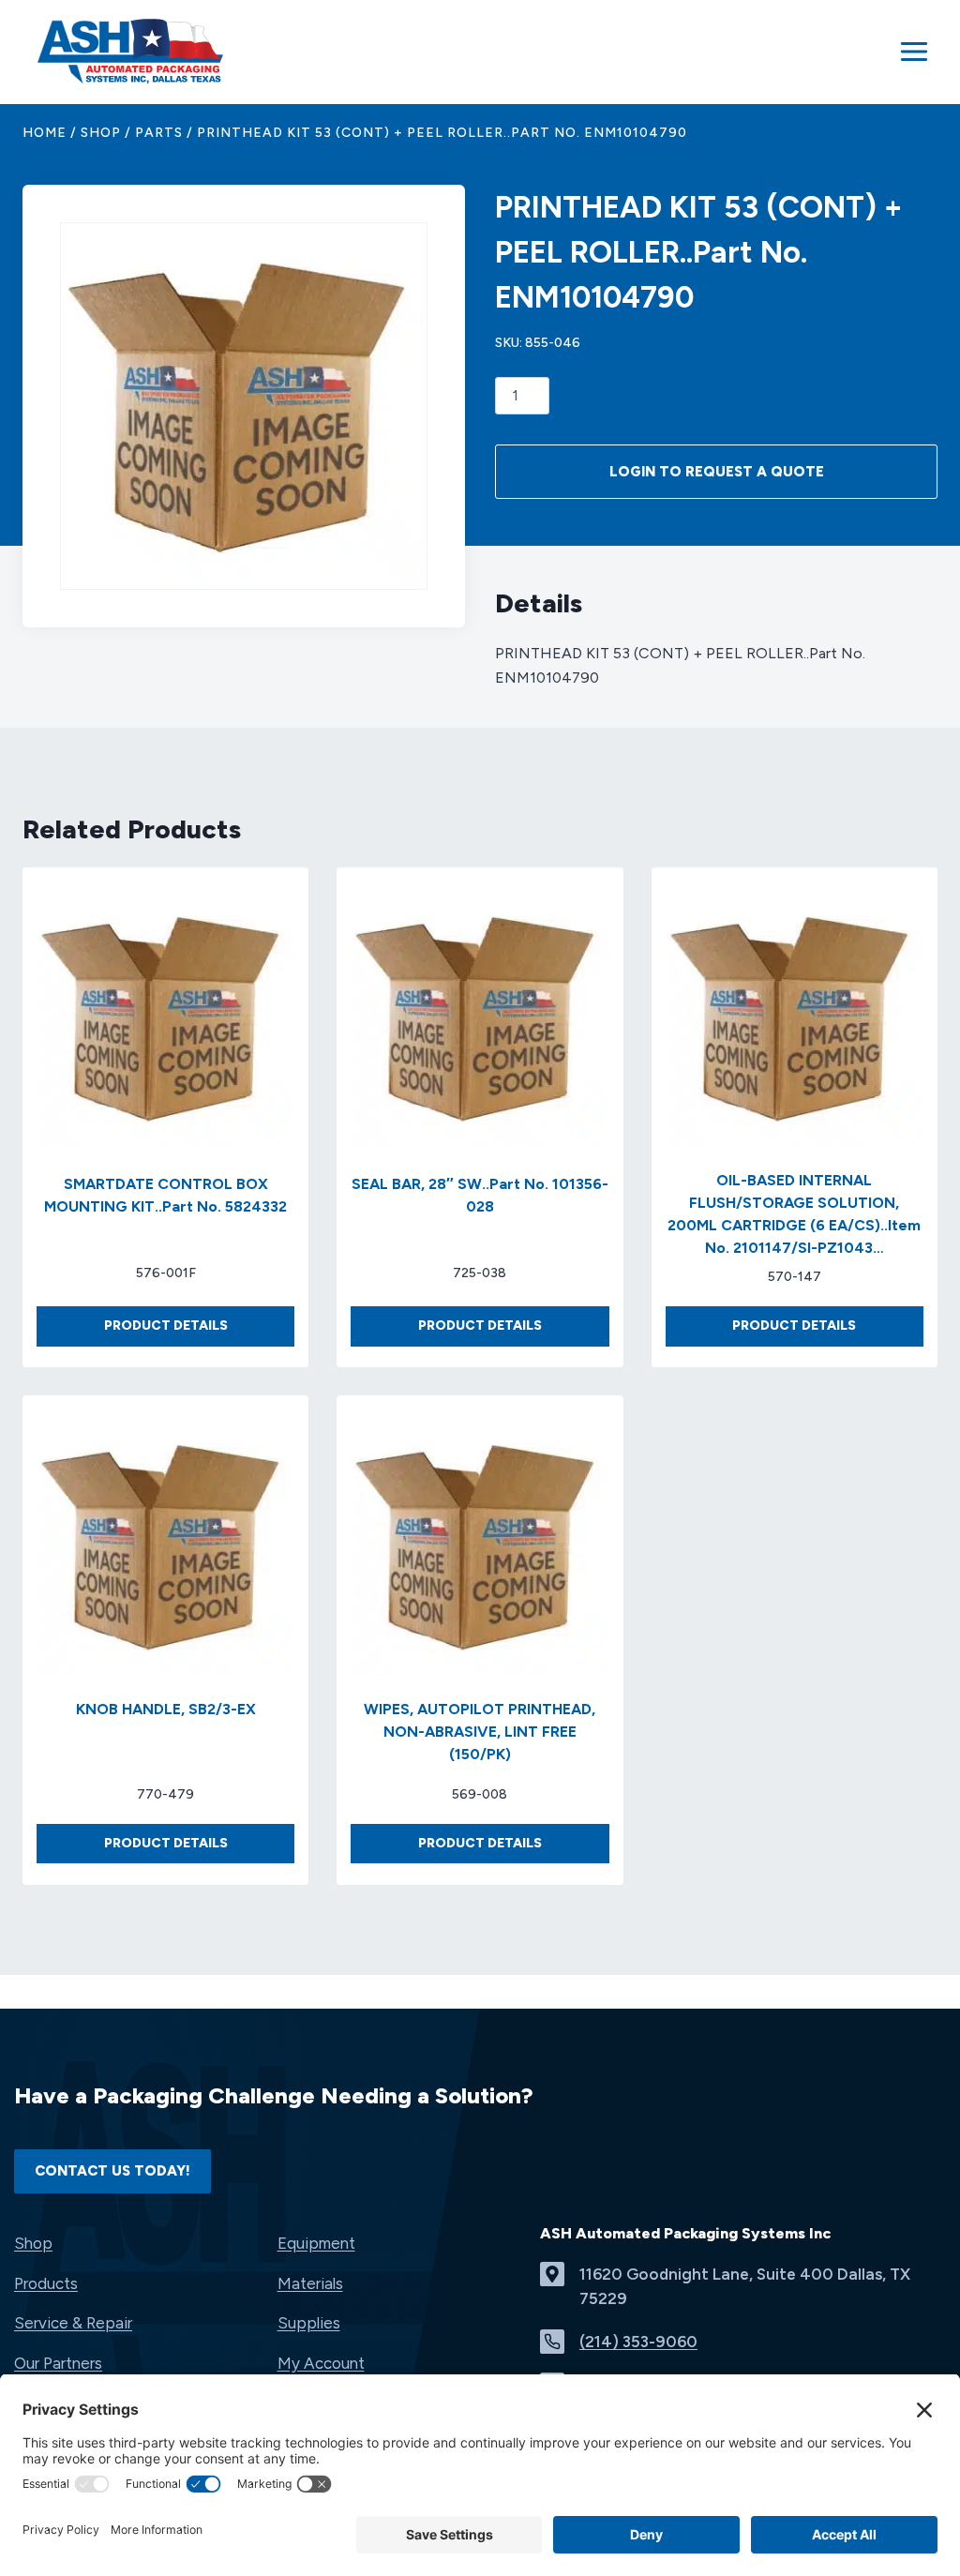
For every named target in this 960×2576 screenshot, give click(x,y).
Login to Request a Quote (717, 472)
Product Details (199, 1331)
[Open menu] (914, 52)
